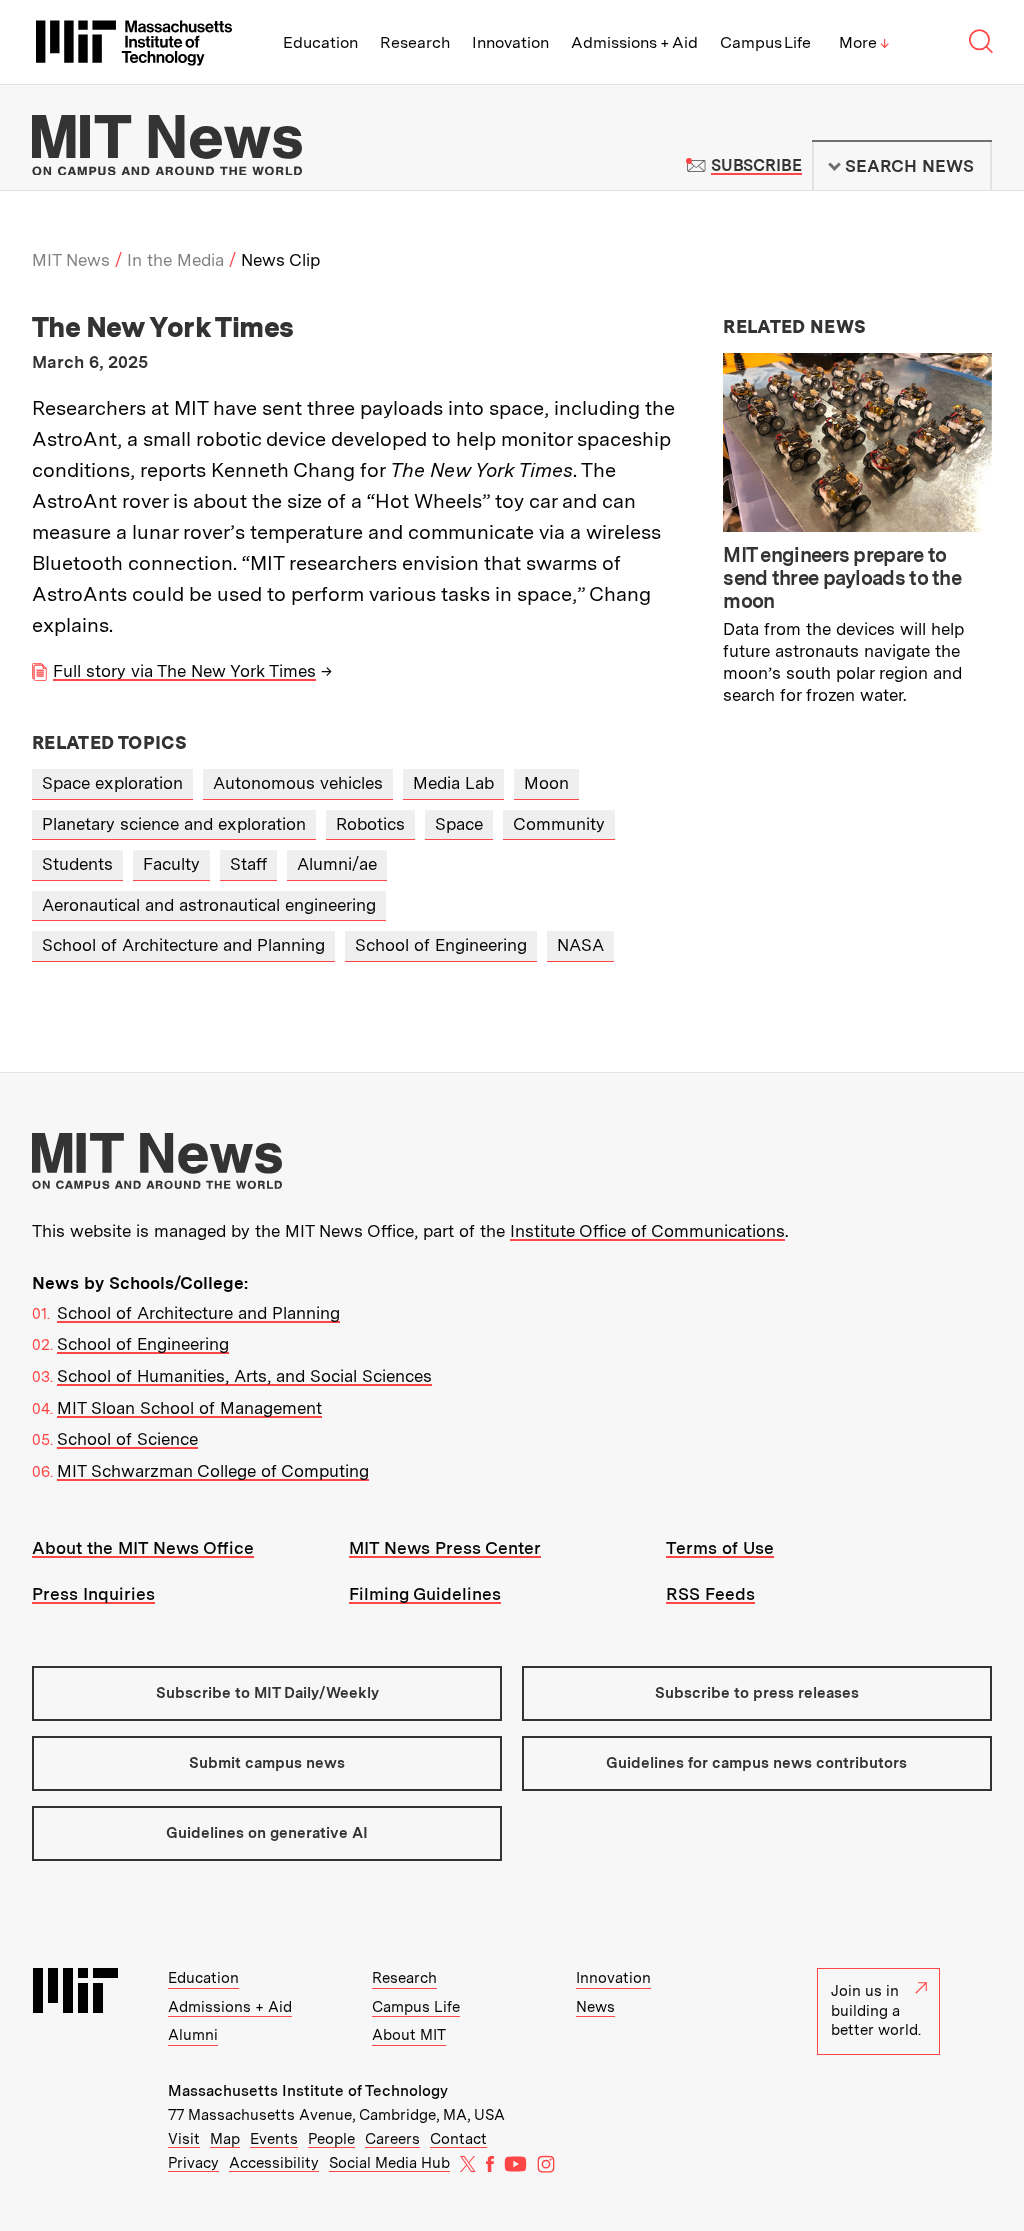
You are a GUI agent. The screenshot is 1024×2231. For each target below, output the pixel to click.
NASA (580, 945)
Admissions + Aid (634, 42)
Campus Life (765, 42)
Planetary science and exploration (174, 824)
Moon (546, 783)
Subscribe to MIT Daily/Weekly (267, 1693)
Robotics (370, 824)
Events (274, 2139)
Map (225, 2139)
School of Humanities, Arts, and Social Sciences (244, 1376)
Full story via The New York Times (184, 671)
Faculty (171, 864)
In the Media (175, 260)
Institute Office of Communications (647, 1231)
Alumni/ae (337, 864)
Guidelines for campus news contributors (756, 1763)
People (331, 2139)
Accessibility (274, 2163)
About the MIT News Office (143, 1548)
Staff (248, 864)
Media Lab (453, 783)
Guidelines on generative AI (267, 1833)
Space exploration (112, 783)
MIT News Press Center (445, 1548)
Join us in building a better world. (876, 2010)
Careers (392, 2139)
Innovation (510, 42)
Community (559, 824)
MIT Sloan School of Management (189, 1408)
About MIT (409, 2035)
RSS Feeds (710, 1594)
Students (77, 864)
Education (320, 42)
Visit (184, 2139)
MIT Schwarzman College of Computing (213, 1471)
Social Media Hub (389, 2163)
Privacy (193, 2163)
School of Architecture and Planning (183, 945)
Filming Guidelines (425, 1594)
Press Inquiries (93, 1594)
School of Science (127, 1439)
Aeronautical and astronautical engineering (209, 905)
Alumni (193, 2035)
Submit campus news (267, 1763)
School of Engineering (441, 945)
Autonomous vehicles (298, 783)
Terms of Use (720, 1548)
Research (415, 42)
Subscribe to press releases (757, 1693)
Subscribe (756, 165)
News (595, 2007)
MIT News (71, 260)
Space (459, 824)
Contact (458, 2139)
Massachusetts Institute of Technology (308, 2091)
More (864, 42)
